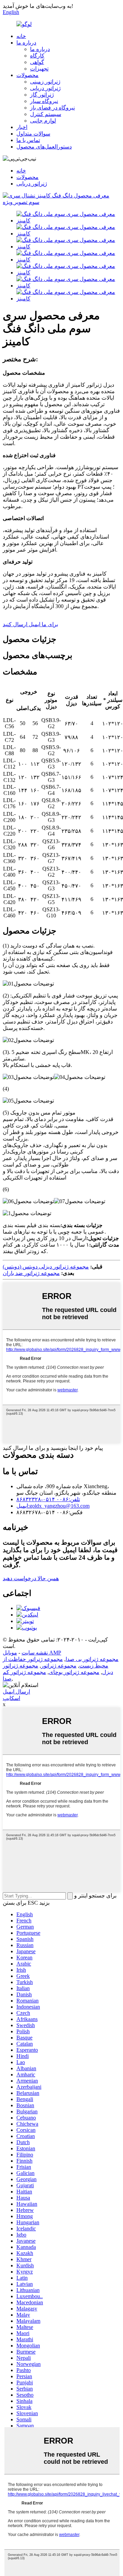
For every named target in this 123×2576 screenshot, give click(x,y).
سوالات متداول (33, 134)
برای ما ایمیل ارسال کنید (30, 624)
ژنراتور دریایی (45, 88)
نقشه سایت (35, 1653)
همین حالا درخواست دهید (31, 1578)
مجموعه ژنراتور (59, 1666)
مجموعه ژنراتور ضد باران (31, 1273)
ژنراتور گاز (42, 95)
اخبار (22, 127)
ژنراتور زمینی (45, 82)
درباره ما (26, 43)
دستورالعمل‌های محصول (44, 147)
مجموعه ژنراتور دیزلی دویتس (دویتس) (46, 1267)
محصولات (28, 75)
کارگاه (37, 56)
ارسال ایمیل (16, 1692)
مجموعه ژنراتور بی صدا (92, 1659)
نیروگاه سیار (44, 101)
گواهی (37, 62)
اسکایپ (11, 1698)
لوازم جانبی (43, 121)
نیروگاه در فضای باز (52, 108)
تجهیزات (39, 69)
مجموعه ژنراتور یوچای (74, 1672)
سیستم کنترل (46, 114)
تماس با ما (28, 140)
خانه (21, 36)
